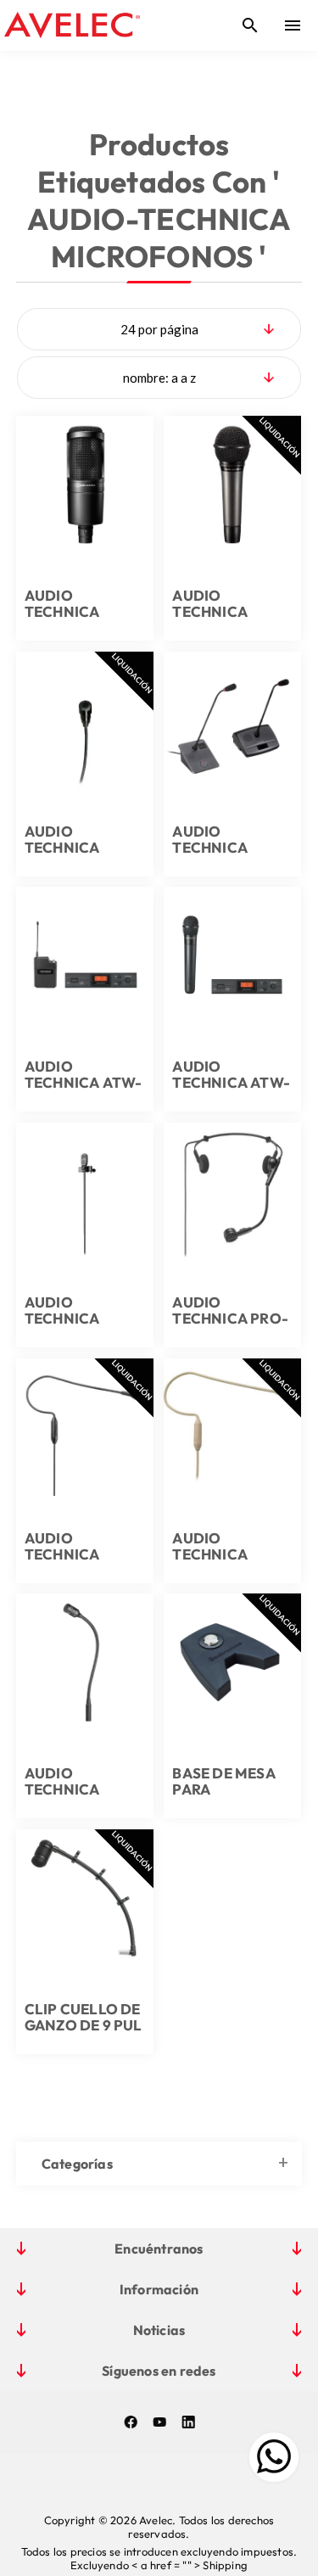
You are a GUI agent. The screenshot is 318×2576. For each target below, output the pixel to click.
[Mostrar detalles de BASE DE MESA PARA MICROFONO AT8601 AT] (232, 1662)
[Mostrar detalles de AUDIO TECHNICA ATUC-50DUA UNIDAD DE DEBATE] (232, 720)
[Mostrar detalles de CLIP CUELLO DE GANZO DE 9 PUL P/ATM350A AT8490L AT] (85, 1898)
